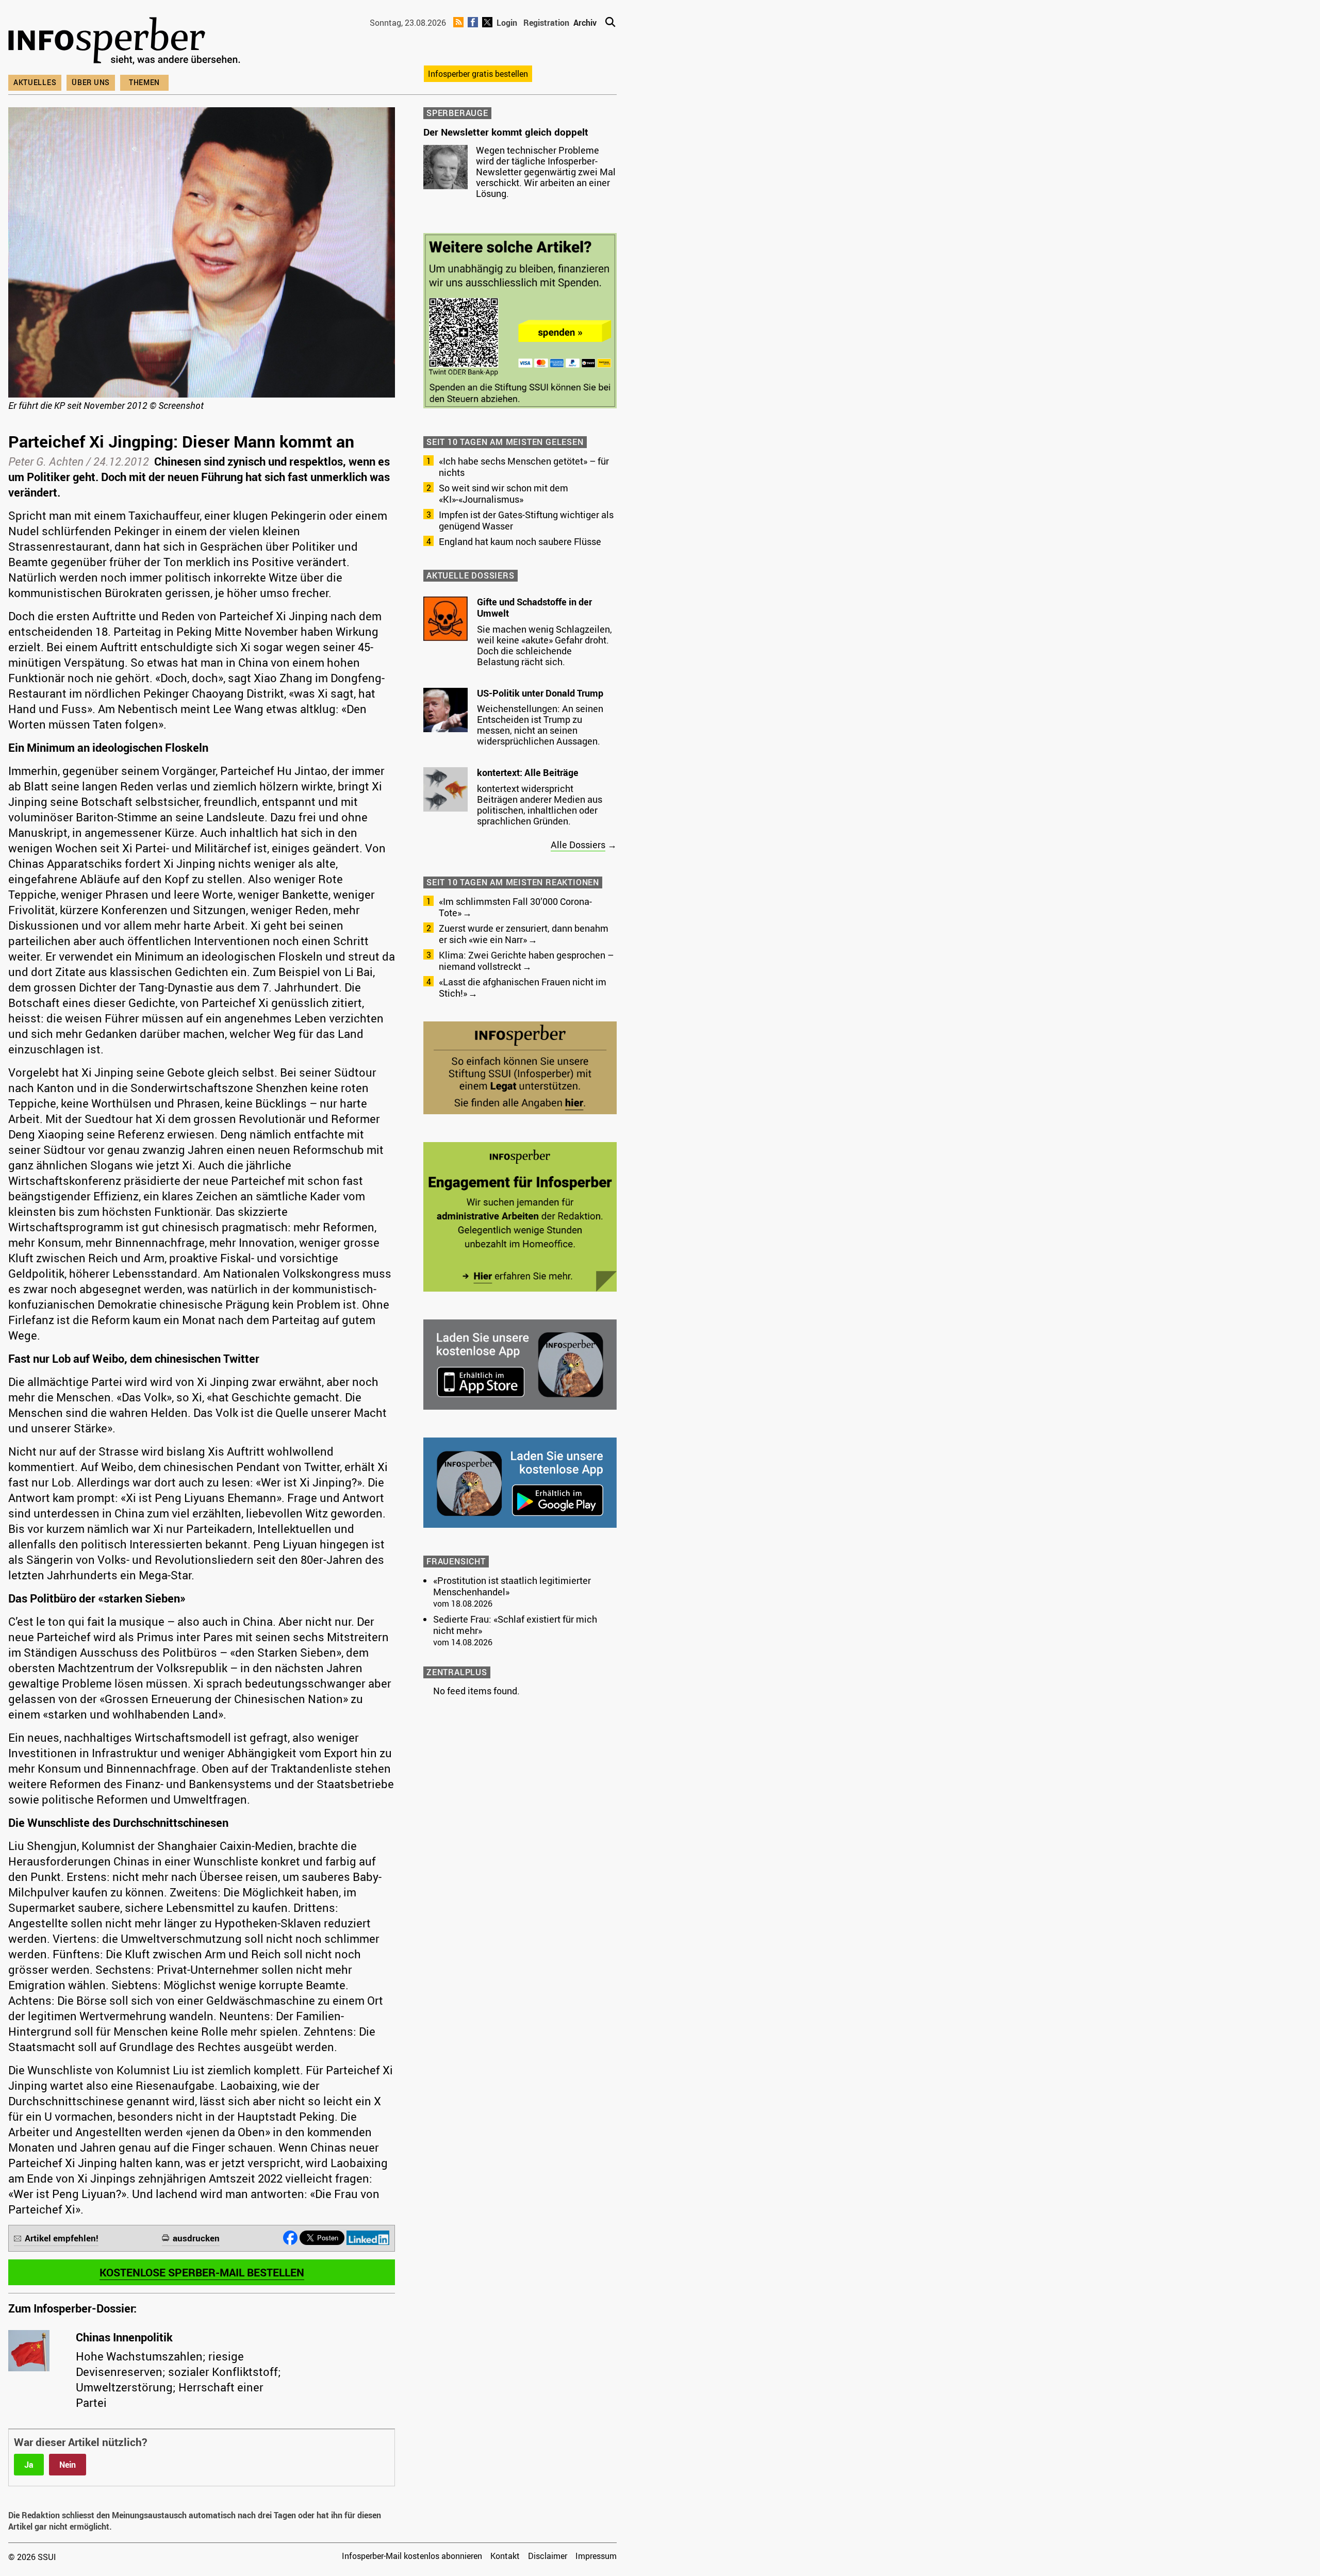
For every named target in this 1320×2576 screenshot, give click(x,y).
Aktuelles (35, 82)
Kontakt (505, 2556)
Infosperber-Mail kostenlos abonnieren (412, 2556)
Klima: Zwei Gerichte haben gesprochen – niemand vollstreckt (526, 961)
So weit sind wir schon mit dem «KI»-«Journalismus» (504, 493)
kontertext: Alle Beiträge (528, 772)
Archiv (585, 23)
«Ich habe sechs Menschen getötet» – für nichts (524, 467)
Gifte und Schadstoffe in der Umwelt (534, 607)
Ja (29, 2465)
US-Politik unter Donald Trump (540, 693)
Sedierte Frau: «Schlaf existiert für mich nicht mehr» (515, 1625)
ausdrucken (196, 2238)
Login (507, 23)
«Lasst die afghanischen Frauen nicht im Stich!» (523, 987)
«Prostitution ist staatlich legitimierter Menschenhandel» (512, 1586)
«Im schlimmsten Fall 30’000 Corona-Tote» (515, 907)
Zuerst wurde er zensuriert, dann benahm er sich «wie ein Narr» (524, 934)
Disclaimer (548, 2556)
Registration (546, 23)
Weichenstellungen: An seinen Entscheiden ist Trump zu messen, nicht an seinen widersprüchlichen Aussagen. (540, 725)
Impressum (596, 2556)
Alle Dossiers (578, 845)
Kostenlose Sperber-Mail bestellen (202, 2272)
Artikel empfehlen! (62, 2238)
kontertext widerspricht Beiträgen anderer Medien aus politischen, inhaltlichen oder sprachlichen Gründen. (540, 805)
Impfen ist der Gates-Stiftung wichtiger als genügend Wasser (526, 520)
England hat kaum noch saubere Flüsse (520, 541)
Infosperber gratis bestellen (478, 74)
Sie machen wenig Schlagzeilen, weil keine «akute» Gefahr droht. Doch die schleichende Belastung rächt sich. (544, 645)
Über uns (91, 82)
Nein (68, 2465)
